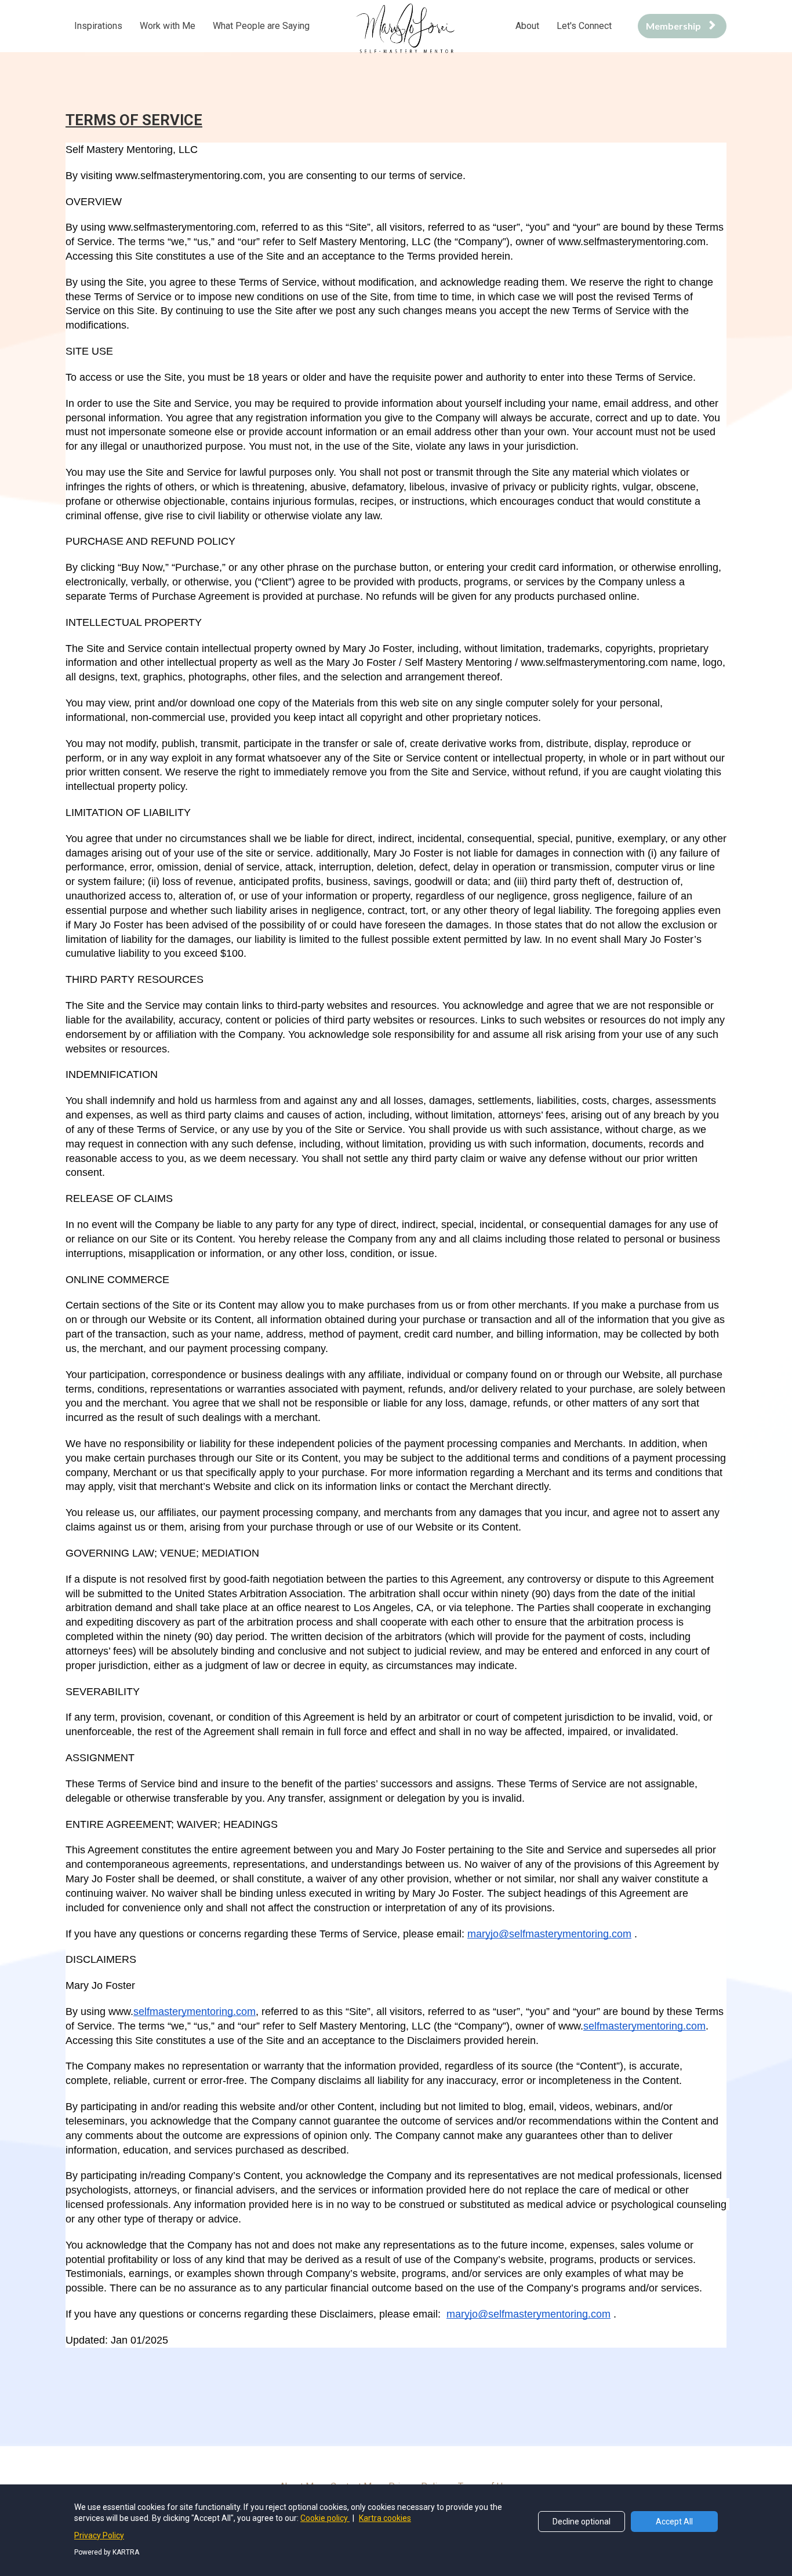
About (527, 26)
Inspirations (98, 26)
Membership (673, 26)
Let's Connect (584, 26)
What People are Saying (261, 26)
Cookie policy (325, 2518)
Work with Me (168, 26)
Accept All (674, 2522)
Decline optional (582, 2522)
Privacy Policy (99, 2535)
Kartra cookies (385, 2518)
